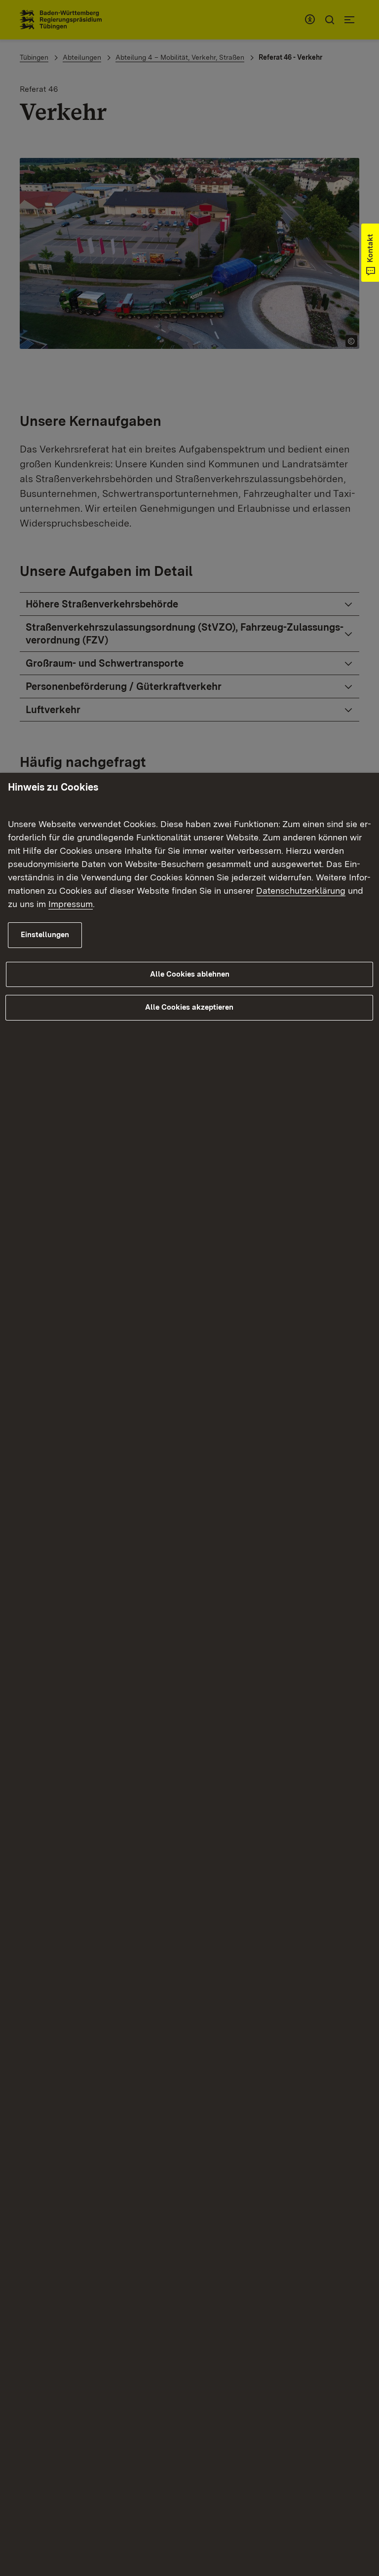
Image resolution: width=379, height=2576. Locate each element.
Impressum (71, 904)
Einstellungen (45, 935)
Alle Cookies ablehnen (190, 974)
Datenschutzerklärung (301, 890)
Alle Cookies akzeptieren (189, 1007)
